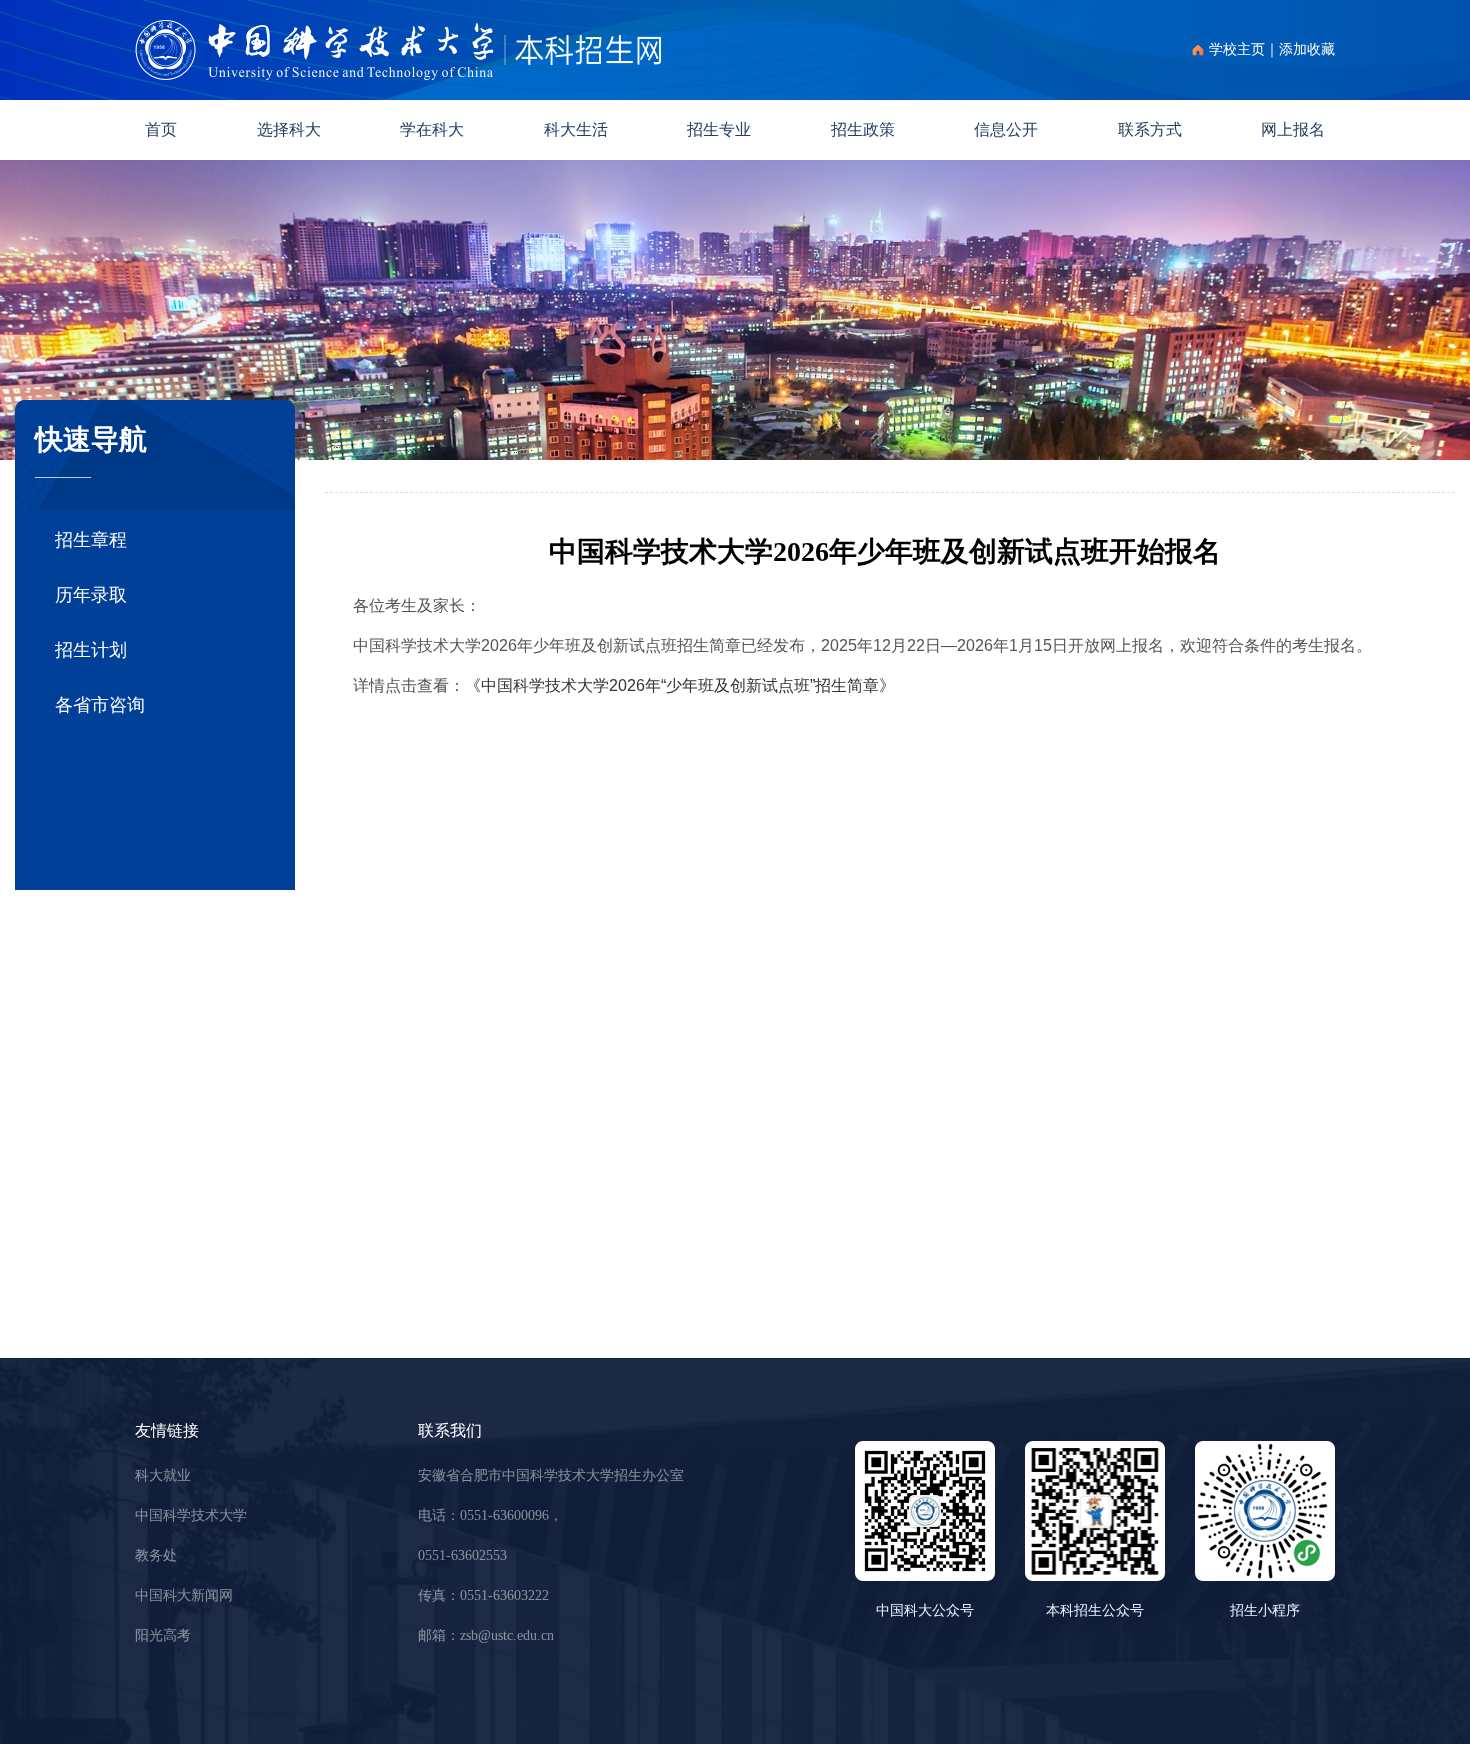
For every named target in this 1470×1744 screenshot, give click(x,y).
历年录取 (91, 595)
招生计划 (91, 650)
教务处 (156, 1555)
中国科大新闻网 (184, 1595)
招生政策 (863, 129)
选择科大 (289, 129)
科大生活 (576, 129)
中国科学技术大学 (191, 1515)
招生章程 (91, 540)
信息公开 (1006, 129)
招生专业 (719, 129)
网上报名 (1293, 129)
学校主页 (1237, 49)
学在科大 (432, 129)
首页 (161, 129)
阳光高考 (163, 1635)
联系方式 (1150, 129)
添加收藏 (1307, 49)
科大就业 (163, 1475)
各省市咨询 (100, 705)
